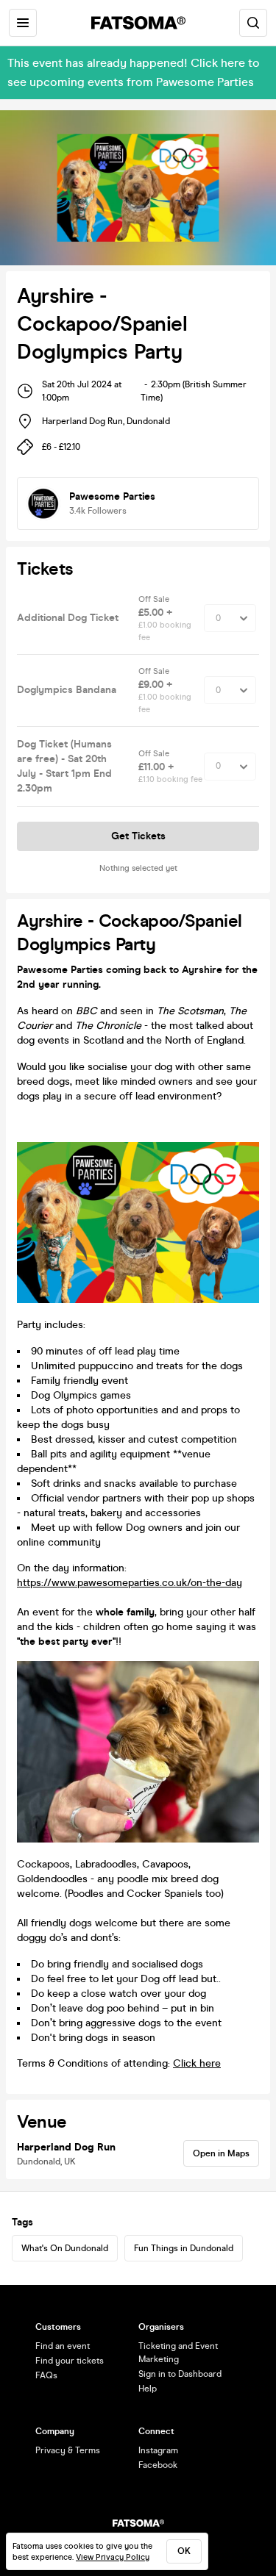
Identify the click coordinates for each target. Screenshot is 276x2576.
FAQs (46, 2375)
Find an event (63, 2346)
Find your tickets (70, 2361)
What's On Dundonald (65, 2248)
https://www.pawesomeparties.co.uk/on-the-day (130, 1583)
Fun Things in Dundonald (184, 2248)
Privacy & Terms (68, 2450)
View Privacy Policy (113, 2557)
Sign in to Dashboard (180, 2374)
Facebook (158, 2465)
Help (148, 2389)
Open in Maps (221, 2153)
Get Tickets (138, 836)
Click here (197, 2063)
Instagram (158, 2450)
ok (184, 2551)
